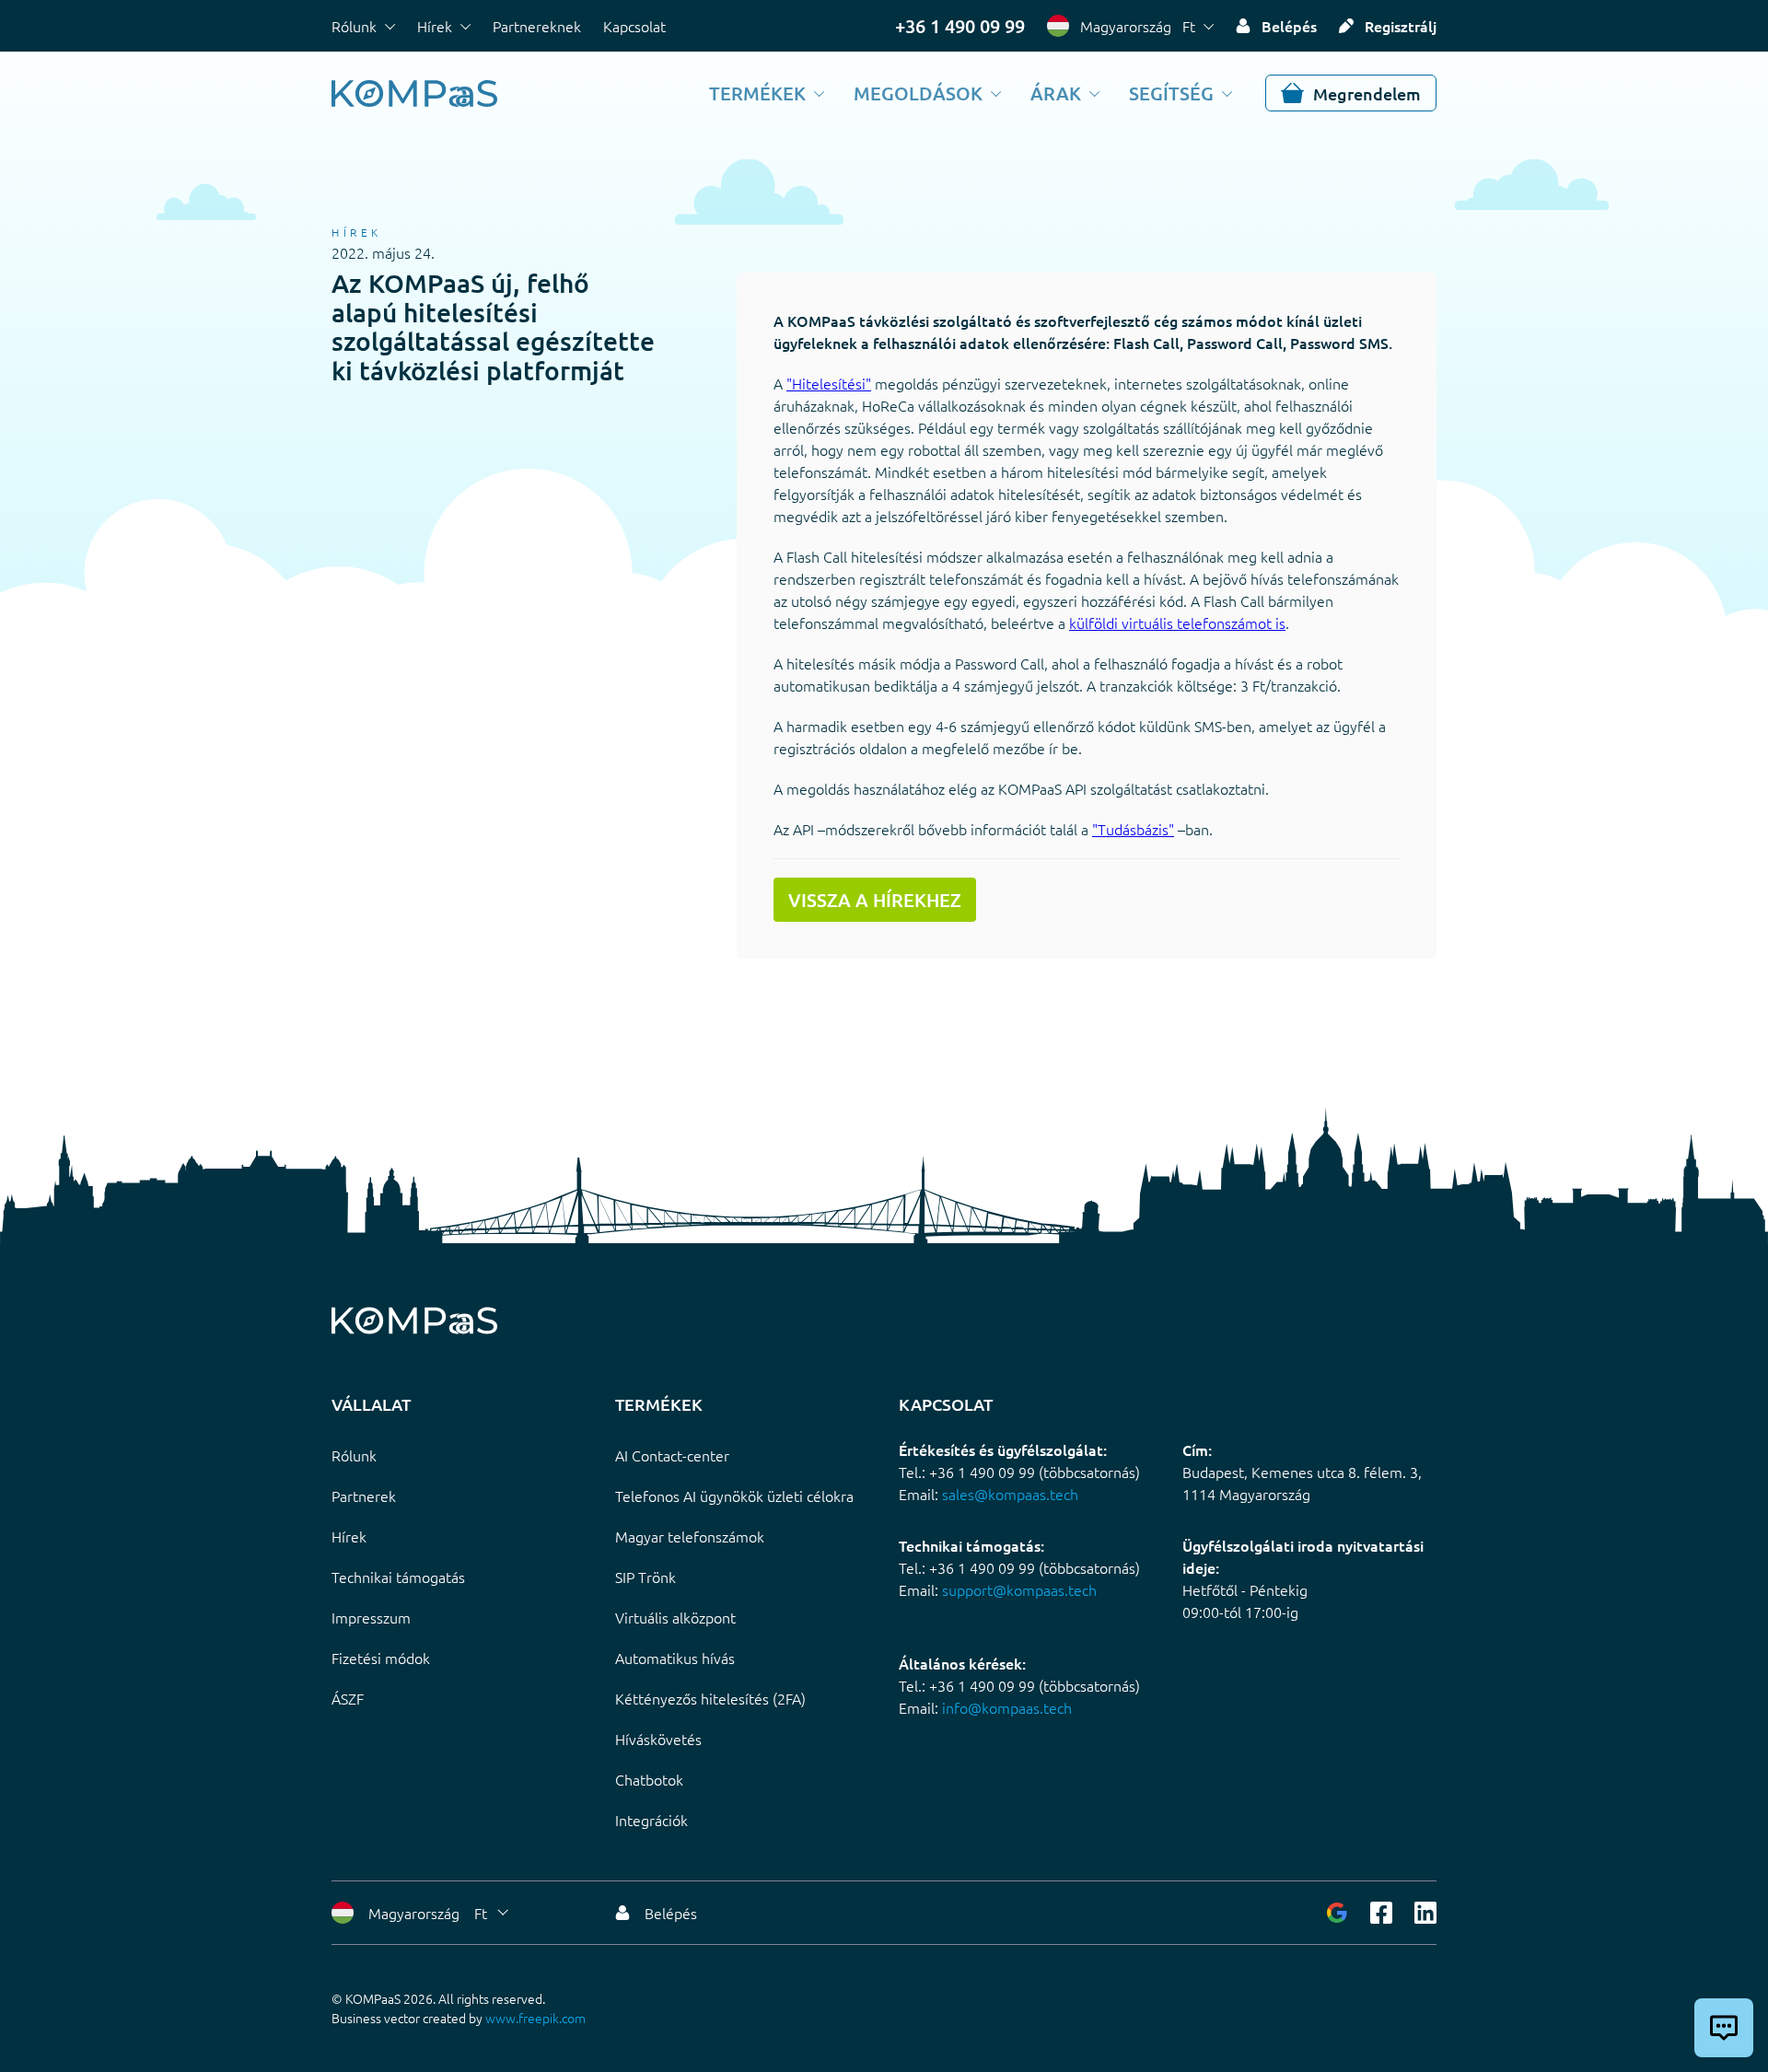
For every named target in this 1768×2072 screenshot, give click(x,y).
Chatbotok (649, 1779)
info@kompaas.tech (1007, 1707)
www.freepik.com (535, 2018)
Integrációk (651, 1820)
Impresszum (371, 1617)
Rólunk (354, 26)
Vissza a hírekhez (875, 900)
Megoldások (918, 93)
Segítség (1171, 93)
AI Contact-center (672, 1455)
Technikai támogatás (398, 1577)
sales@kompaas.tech (1010, 1494)
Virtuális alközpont (675, 1617)
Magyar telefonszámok (690, 1536)
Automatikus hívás (675, 1658)
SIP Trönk (646, 1577)
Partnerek (364, 1496)
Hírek (435, 26)
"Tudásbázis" (1133, 829)
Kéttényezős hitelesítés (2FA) (710, 1698)
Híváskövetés (658, 1739)
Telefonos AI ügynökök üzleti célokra (734, 1496)
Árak (1056, 93)
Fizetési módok (381, 1658)
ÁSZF (348, 1698)
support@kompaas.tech (1019, 1589)
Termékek (757, 93)
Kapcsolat (634, 26)
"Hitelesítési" (829, 383)
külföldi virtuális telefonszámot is (1177, 623)
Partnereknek (537, 26)
